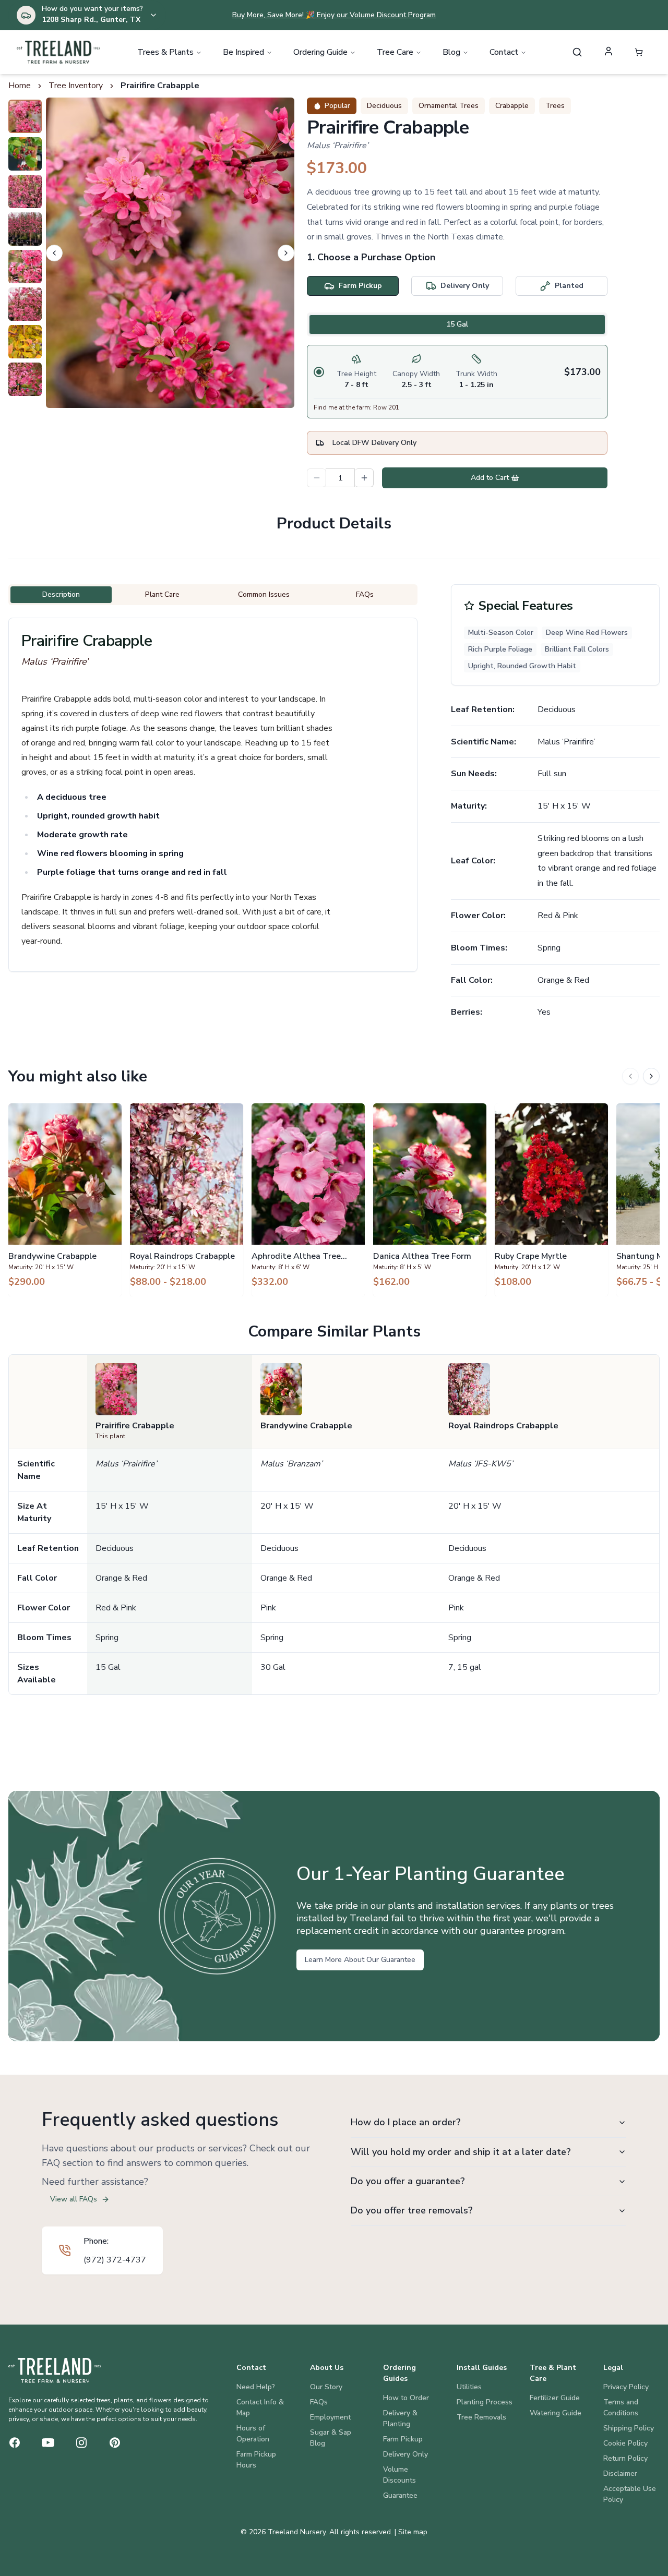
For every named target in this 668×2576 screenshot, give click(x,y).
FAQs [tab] (365, 594)
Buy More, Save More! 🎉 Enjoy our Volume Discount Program (334, 15)
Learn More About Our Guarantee (360, 1960)
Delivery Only (405, 2454)
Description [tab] (61, 594)
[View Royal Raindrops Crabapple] (187, 1200)
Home (20, 86)
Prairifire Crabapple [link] (160, 86)
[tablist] (457, 324)
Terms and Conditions (621, 2408)
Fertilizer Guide (555, 2398)
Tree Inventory (76, 86)
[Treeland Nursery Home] (55, 2370)
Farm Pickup (403, 2439)
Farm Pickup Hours (256, 2460)
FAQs (319, 2402)
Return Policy (625, 2458)
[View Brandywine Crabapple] (65, 1200)
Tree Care (395, 52)
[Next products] (651, 1076)
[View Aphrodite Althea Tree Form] (308, 1200)
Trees (555, 106)
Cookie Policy (625, 2443)
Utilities (469, 2387)
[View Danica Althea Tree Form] (430, 1200)
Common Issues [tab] (264, 594)
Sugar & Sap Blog (331, 2438)
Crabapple (512, 106)
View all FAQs (74, 2199)
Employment (330, 2417)
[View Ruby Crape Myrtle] (551, 1200)
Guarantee (400, 2495)
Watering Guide (556, 2413)
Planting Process (485, 2402)
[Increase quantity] (364, 478)
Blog (451, 52)
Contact (504, 52)
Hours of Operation (253, 2434)
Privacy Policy (626, 2387)
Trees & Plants (165, 52)
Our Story (326, 2387)
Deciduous (384, 106)
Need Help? (256, 2387)
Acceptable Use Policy (630, 2494)
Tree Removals (481, 2417)
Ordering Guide (320, 52)
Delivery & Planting (400, 2418)
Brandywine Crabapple (306, 1426)
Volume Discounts (399, 2475)
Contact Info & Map (260, 2408)
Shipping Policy (629, 2428)
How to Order (406, 2398)
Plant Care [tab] (162, 594)
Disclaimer (620, 2473)
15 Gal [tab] (457, 324)
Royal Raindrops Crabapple (503, 1426)
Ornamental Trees (449, 106)
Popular (337, 106)
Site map (413, 2532)
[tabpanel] (457, 382)
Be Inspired (243, 52)
